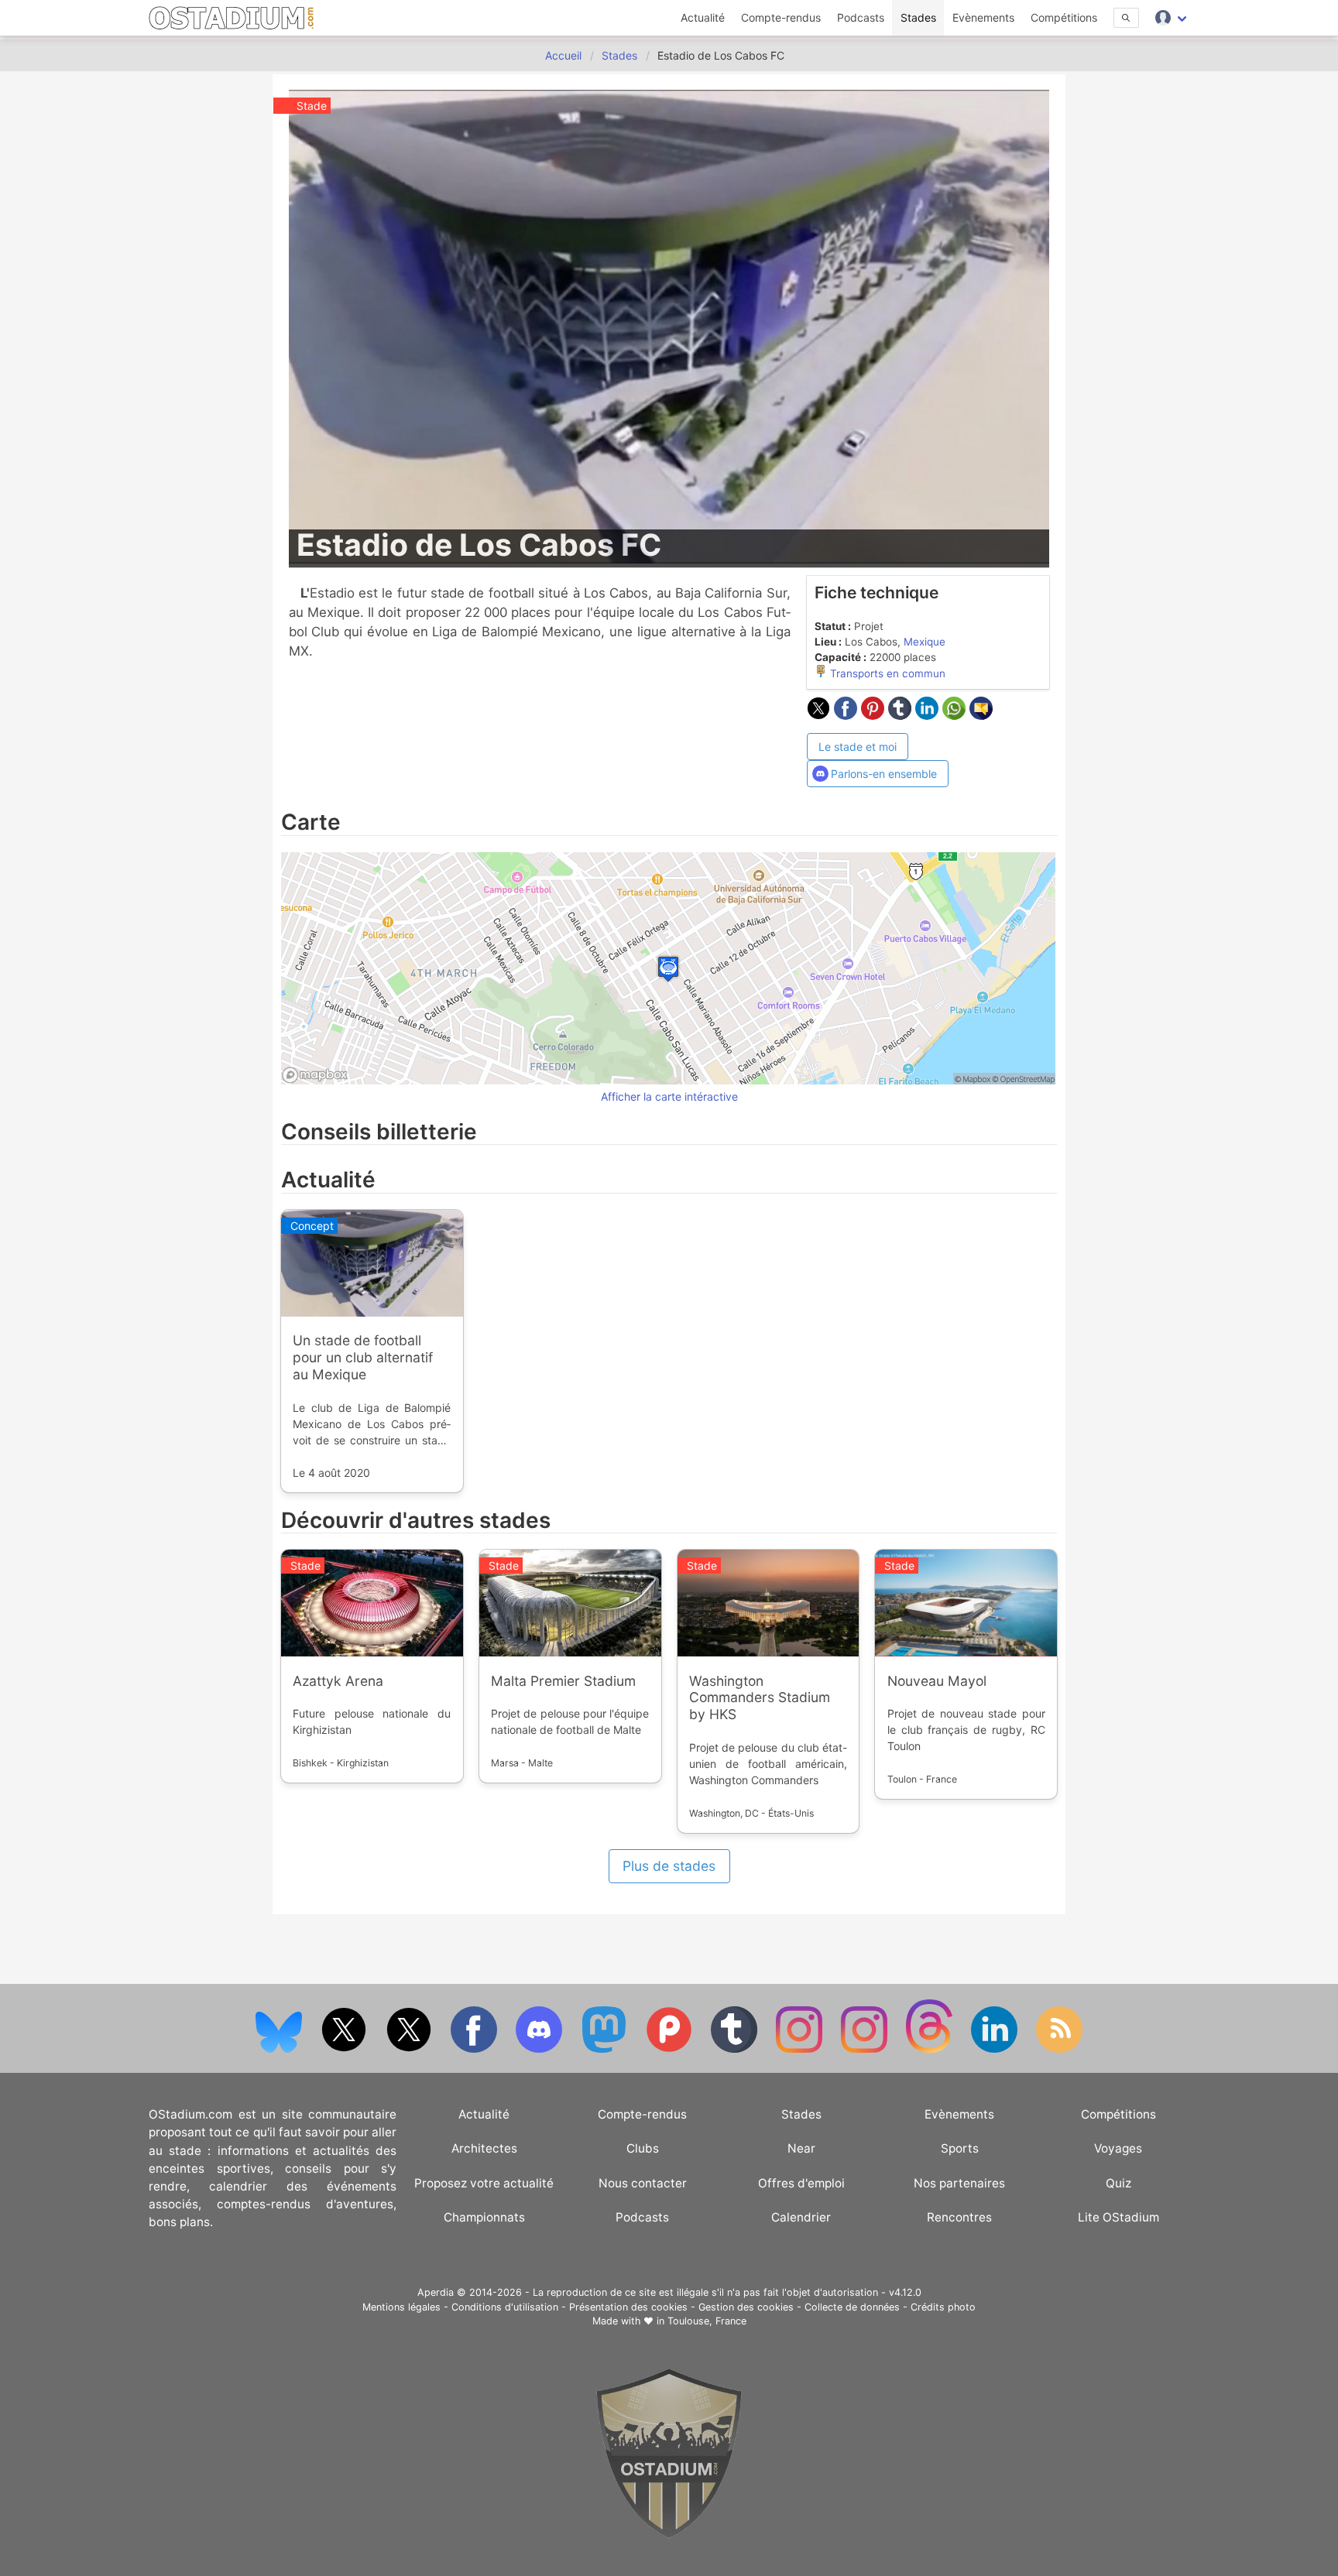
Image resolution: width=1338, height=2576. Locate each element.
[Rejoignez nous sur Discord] (540, 2049)
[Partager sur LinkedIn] (929, 715)
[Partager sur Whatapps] (956, 715)
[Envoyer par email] (981, 715)
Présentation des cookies (628, 2307)
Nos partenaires (959, 2183)
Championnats (484, 2217)
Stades (918, 17)
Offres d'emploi (801, 2183)
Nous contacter (643, 2183)
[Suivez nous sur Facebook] (475, 2049)
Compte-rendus (781, 17)
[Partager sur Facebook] (847, 715)
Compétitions (1064, 17)
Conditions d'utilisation (505, 2307)
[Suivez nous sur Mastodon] (606, 2049)
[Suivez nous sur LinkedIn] (996, 2049)
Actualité (703, 17)
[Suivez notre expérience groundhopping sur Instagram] (801, 2049)
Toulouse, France (707, 2321)
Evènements (983, 17)
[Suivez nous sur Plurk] (671, 2049)
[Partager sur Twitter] (820, 715)
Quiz (1118, 2183)
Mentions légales (401, 2307)
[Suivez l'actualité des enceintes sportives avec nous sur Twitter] (410, 2049)
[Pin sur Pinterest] (875, 715)
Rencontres (959, 2217)
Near (801, 2148)
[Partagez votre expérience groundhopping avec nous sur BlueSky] (280, 2049)
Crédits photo (943, 2307)
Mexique (925, 642)
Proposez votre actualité (484, 2183)
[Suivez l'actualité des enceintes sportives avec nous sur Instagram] (866, 2049)
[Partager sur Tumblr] (902, 715)
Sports (960, 2148)
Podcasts (861, 17)
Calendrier (801, 2217)
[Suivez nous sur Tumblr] (736, 2049)
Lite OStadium (1118, 2217)
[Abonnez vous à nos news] (1059, 2049)
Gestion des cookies (746, 2307)
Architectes (484, 2148)
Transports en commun (886, 673)
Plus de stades (669, 1866)
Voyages (1118, 2148)
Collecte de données (852, 2307)
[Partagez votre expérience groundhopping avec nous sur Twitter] (345, 2049)
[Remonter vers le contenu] (669, 2535)
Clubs (643, 2148)
